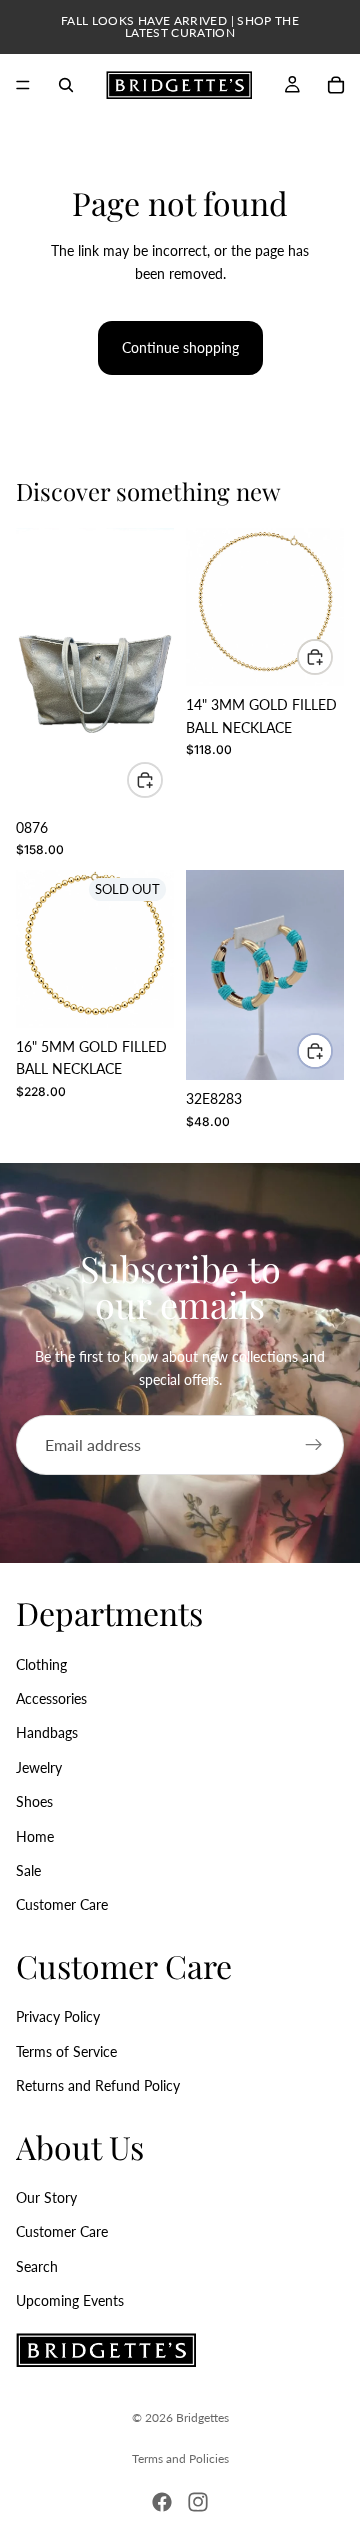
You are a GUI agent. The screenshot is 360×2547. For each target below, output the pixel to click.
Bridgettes (202, 2417)
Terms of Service (66, 2050)
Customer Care (62, 1904)
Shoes (34, 1801)
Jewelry (39, 1766)
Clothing (41, 1663)
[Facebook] (162, 2502)
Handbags (47, 1732)
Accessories (51, 1698)
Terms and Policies (180, 2458)
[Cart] (336, 85)
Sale (28, 1870)
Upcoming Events (70, 2300)
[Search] (66, 85)
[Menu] (23, 85)
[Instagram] (198, 2502)
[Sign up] (314, 1445)
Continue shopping (180, 347)
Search (37, 2265)
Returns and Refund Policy (98, 2085)
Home (35, 1835)
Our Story (46, 2197)
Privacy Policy (58, 2016)
